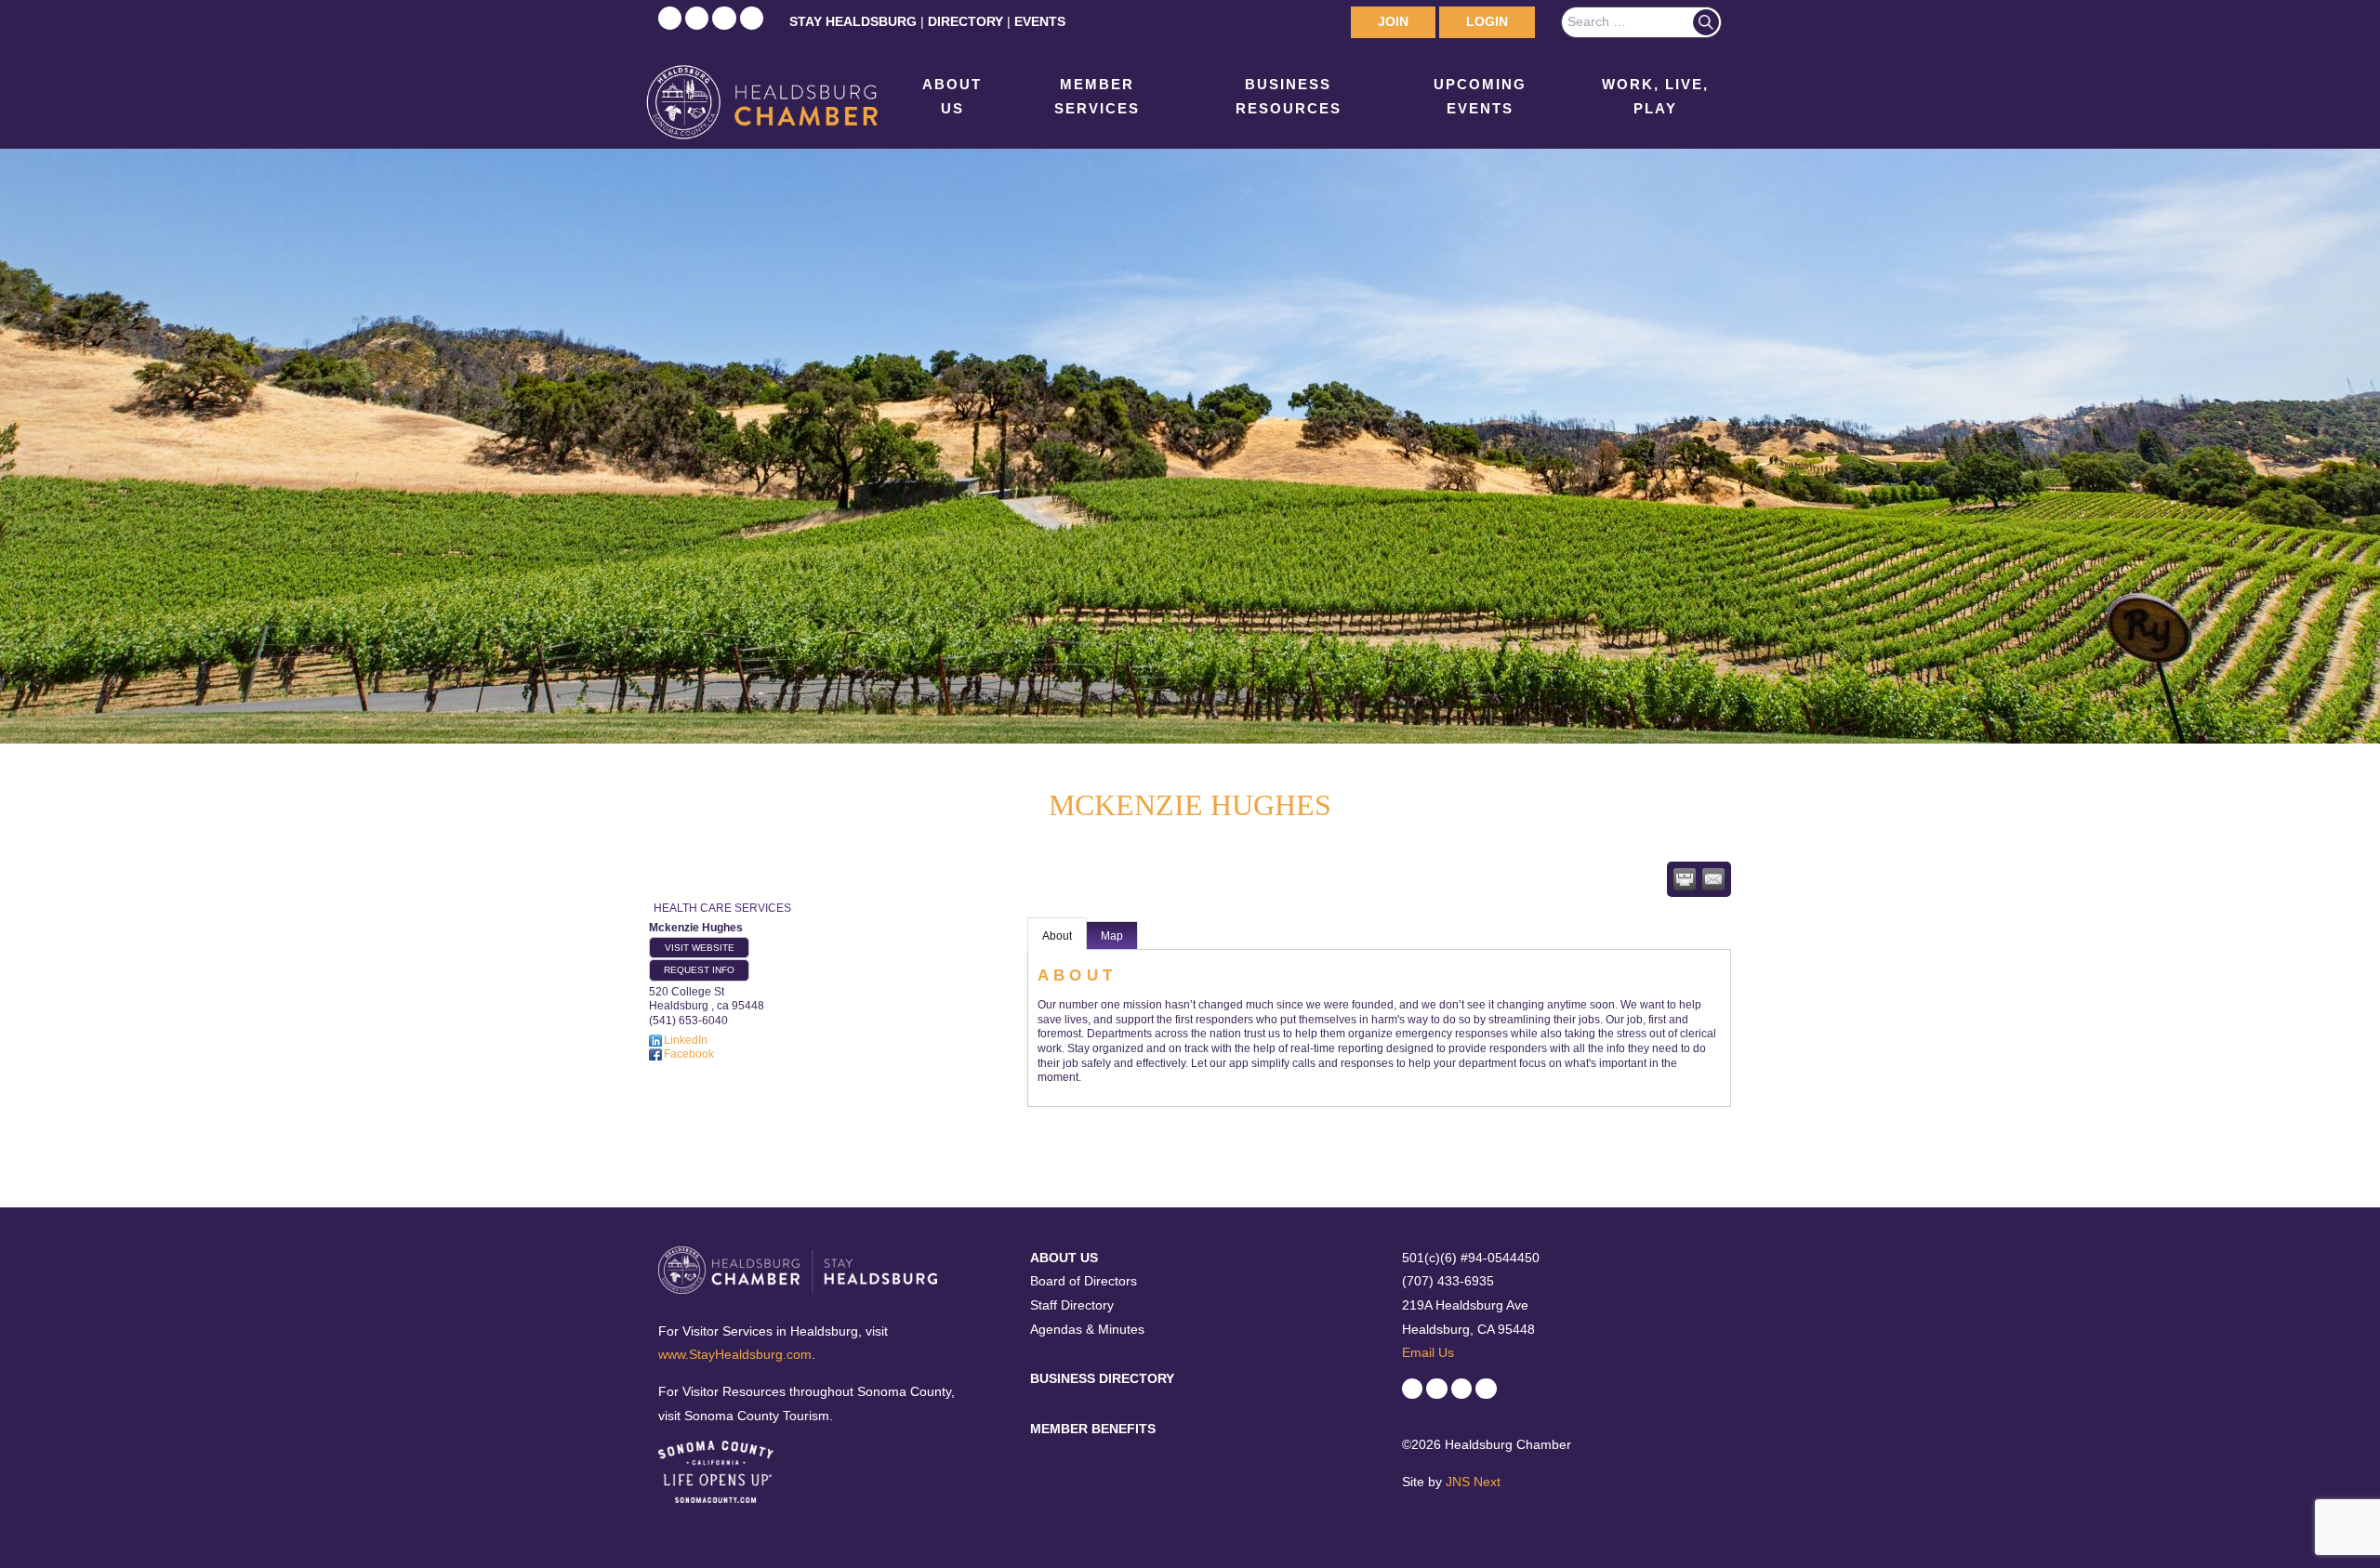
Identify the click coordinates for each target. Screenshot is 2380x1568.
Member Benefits (1093, 1429)
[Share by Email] (1713, 879)
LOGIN (1487, 21)
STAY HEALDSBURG (853, 21)
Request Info (699, 970)
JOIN (1393, 21)
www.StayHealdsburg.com (735, 1354)
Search (1706, 22)
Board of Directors (1084, 1281)
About (1057, 936)
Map (1112, 936)
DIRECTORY (965, 21)
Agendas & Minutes (1087, 1329)
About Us (952, 96)
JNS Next (1473, 1482)
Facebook (689, 1054)
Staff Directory (1072, 1305)
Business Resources (1289, 96)
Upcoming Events (1480, 96)
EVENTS (1040, 21)
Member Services (1097, 96)
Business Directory (1102, 1378)
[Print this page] (1685, 879)
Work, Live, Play (1655, 96)
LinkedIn (686, 1040)
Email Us (1428, 1352)
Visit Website (700, 948)
